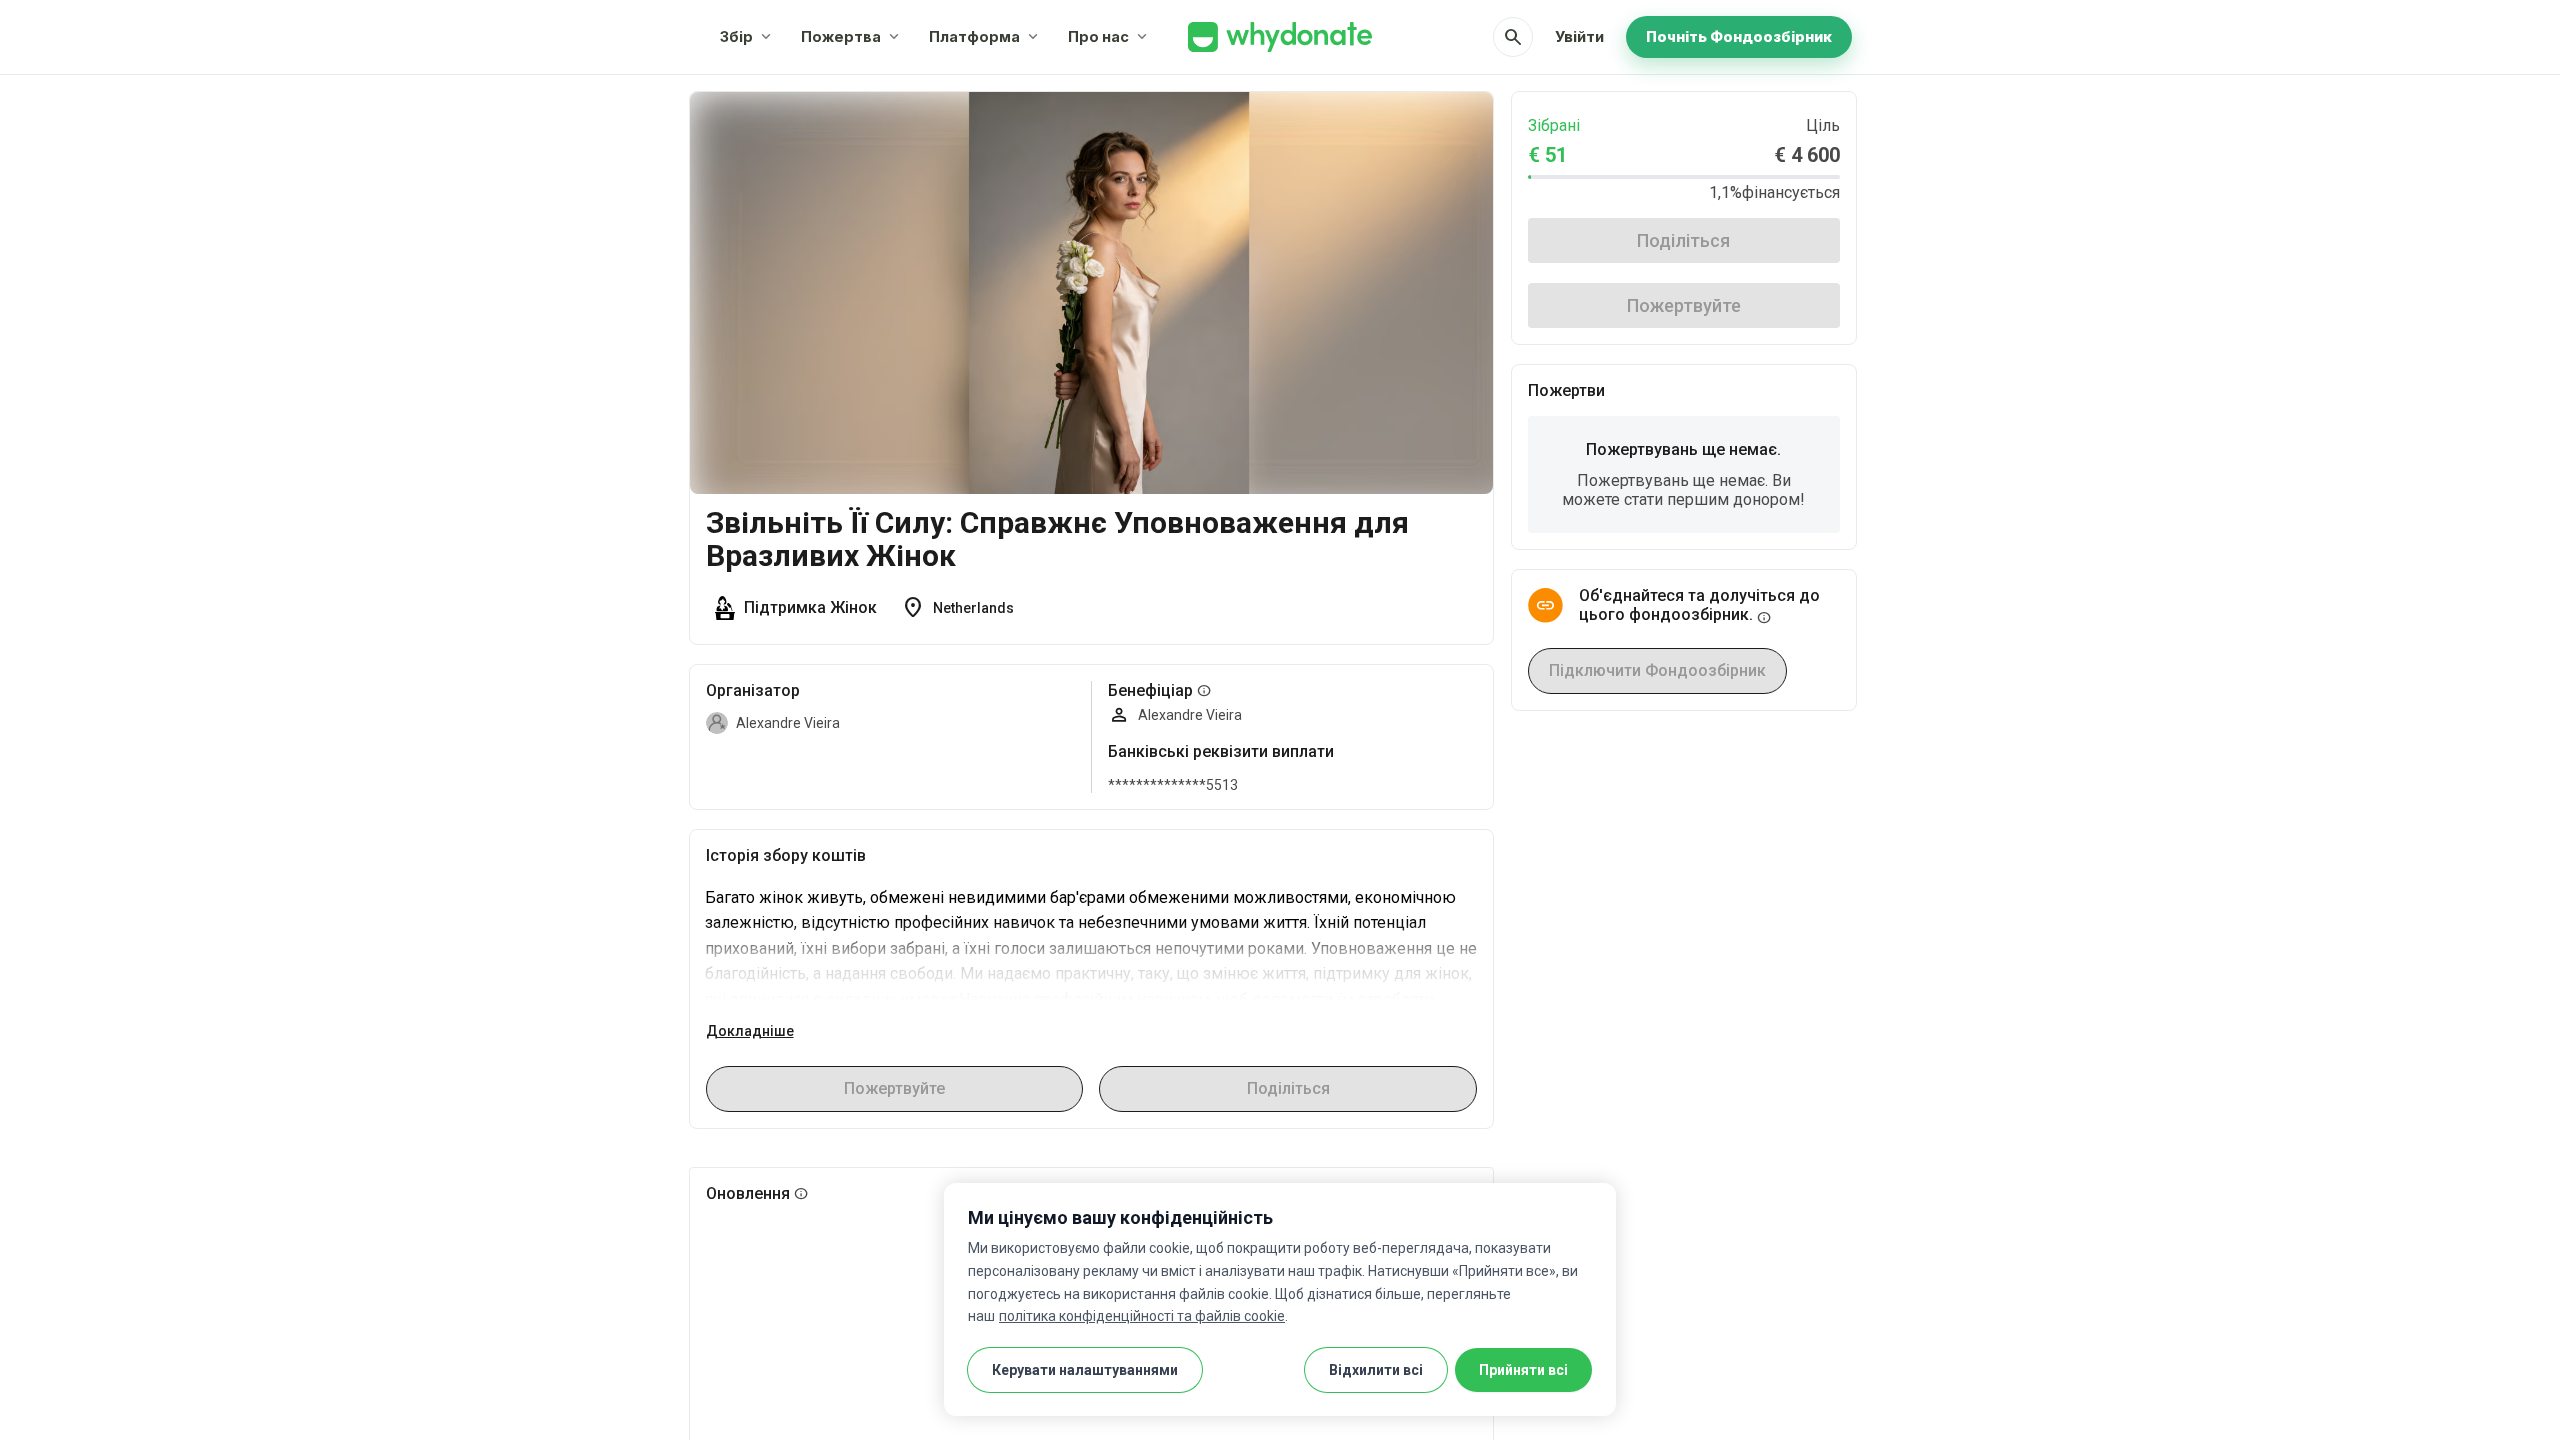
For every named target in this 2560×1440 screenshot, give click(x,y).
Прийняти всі (1523, 1370)
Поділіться (1683, 240)
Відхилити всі (1376, 1370)
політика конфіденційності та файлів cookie (1142, 1316)
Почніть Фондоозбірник (1739, 36)
